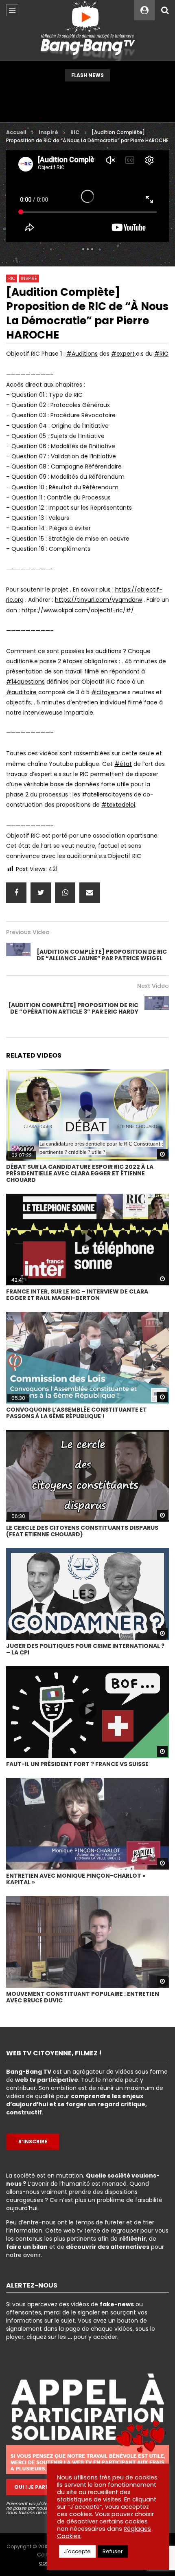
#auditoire (21, 692)
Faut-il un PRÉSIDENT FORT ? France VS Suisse (77, 1764)
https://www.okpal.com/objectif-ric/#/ (78, 610)
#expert (123, 354)
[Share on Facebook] (16, 893)
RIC (75, 132)
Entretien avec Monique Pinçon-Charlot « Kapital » (76, 1879)
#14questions (25, 682)
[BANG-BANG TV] (88, 31)
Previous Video (28, 932)
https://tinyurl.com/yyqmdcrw (98, 600)
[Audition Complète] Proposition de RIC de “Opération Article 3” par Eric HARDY (73, 1008)
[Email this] (90, 893)
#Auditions (82, 354)
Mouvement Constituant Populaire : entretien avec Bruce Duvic (83, 1997)
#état (123, 764)
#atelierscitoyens (107, 794)
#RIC (161, 354)
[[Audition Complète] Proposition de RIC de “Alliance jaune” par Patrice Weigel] (18, 955)
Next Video (153, 986)
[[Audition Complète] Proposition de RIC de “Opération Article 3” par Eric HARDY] (157, 1008)
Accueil (16, 132)
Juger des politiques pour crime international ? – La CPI (85, 1649)
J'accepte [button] (77, 2551)
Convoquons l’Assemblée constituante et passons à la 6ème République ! (77, 1413)
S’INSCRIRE (33, 2142)
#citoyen (105, 692)
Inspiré (48, 132)
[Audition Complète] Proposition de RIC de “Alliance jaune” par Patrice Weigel (102, 955)
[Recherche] (165, 10)
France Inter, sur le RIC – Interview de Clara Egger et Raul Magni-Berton (77, 1295)
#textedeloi (118, 805)
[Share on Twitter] (41, 893)
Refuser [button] (113, 2551)
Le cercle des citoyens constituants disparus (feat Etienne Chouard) (82, 1531)
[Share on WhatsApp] (65, 893)
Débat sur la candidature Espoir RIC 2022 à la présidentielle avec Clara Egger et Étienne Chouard (80, 1173)
